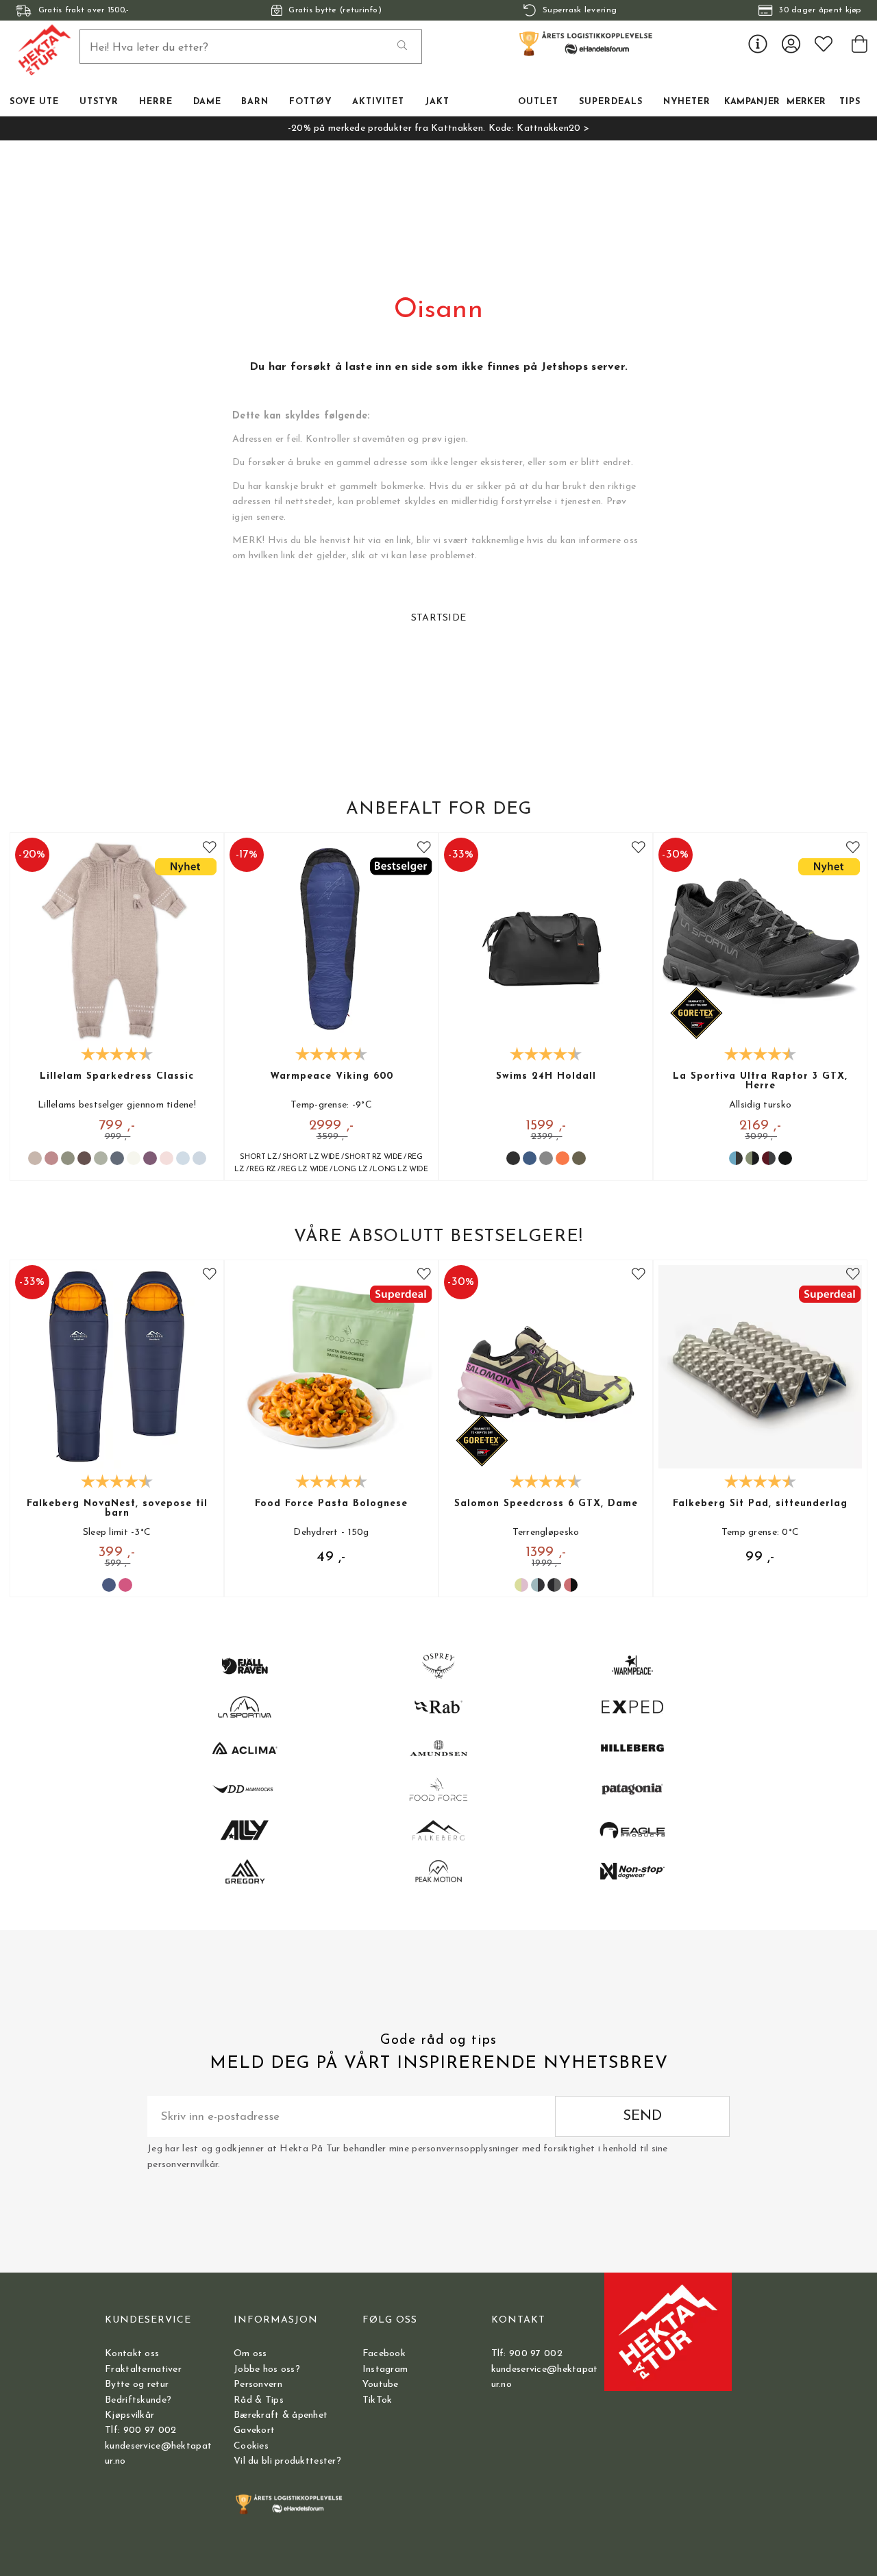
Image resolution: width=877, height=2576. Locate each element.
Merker (806, 102)
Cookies (251, 2446)
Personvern (258, 2385)
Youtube (381, 2385)
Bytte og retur (137, 2385)
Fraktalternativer (143, 2369)
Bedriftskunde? (138, 2400)
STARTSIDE (439, 618)
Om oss (250, 2354)
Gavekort (254, 2430)
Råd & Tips (259, 2400)
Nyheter (687, 102)
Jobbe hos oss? (267, 2369)
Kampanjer (752, 102)
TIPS (850, 102)
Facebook (384, 2354)
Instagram (385, 2369)
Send (642, 2116)
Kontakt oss (132, 2354)
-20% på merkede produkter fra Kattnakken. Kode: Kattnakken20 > (438, 128)
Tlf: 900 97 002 (140, 2430)
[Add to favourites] (210, 848)
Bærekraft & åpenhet (281, 2415)
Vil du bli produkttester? (287, 2461)
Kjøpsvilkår (129, 2415)
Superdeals (611, 102)
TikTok (378, 2400)
